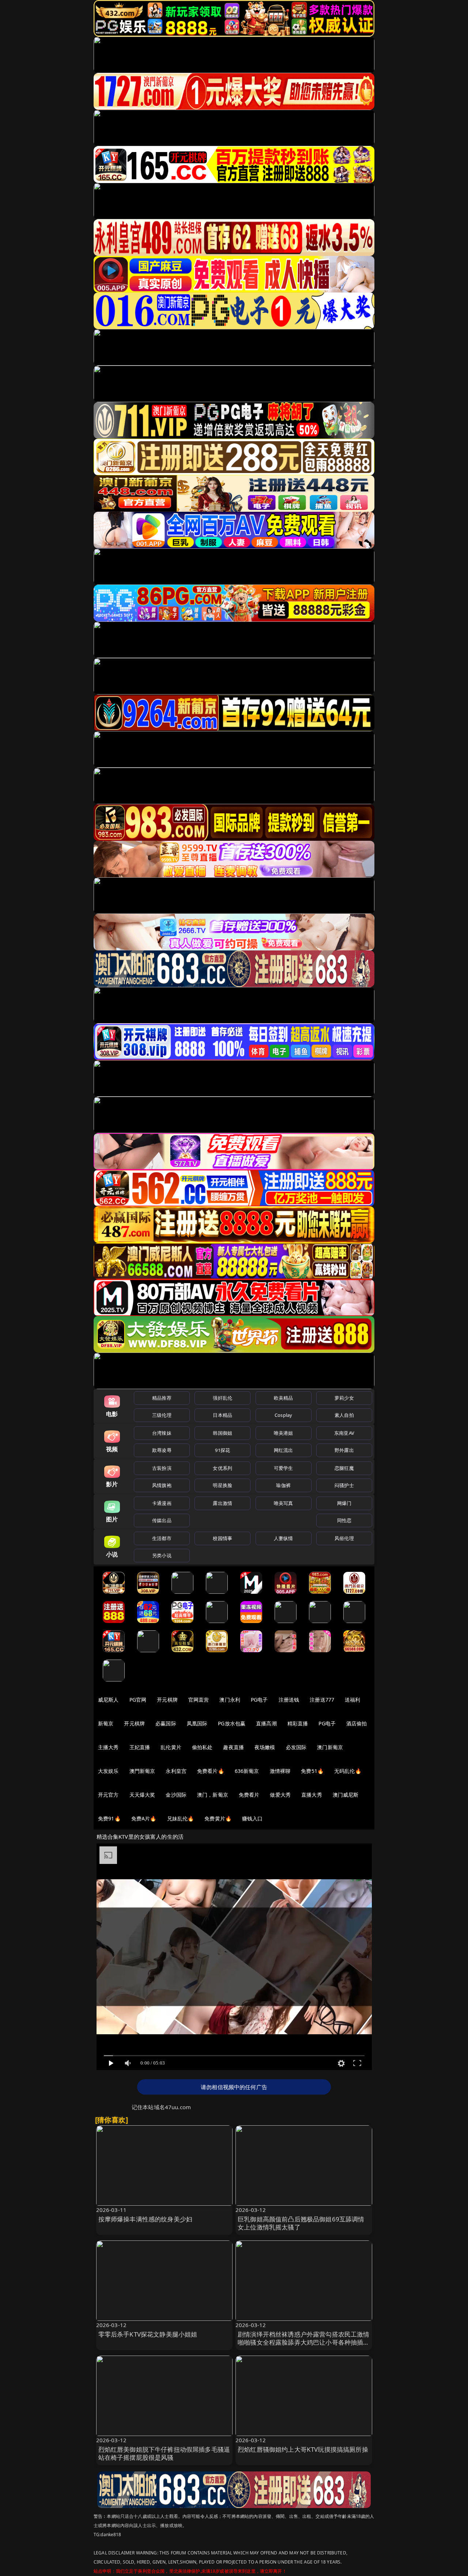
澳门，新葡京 (213, 1795)
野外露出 (344, 1450)
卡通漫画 (162, 1503)
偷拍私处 (202, 1747)
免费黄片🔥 (218, 1818)
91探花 (222, 1450)
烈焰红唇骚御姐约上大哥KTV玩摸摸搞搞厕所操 (303, 2449)
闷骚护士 (344, 1485)
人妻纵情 (284, 1538)
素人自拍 (344, 1415)
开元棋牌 (167, 1700)
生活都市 (162, 1538)
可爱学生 (284, 1468)
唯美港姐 (284, 1433)
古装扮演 (162, 1468)
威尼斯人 (108, 1700)
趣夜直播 (233, 1747)
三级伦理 (162, 1415)
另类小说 (162, 1555)
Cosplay (283, 1415)
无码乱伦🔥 (348, 1771)
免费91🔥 (109, 1818)
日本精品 (222, 1415)
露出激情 (222, 1503)
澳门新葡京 (330, 1747)
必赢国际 (166, 1723)
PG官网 (138, 1700)
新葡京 (106, 1723)
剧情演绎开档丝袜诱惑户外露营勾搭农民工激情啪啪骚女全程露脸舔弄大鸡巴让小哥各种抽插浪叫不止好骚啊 (304, 2342)
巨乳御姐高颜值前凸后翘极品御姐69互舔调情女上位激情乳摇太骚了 (301, 2223)
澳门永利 (230, 1700)
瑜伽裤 (283, 1485)
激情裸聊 (280, 1771)
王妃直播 (140, 1747)
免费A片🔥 (144, 1818)
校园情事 (222, 1538)
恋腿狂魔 (344, 1468)
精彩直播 (298, 1723)
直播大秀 (312, 1795)
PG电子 (259, 1700)
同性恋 (344, 1520)
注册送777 (322, 1700)
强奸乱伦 (222, 1398)
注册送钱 (289, 1700)
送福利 (352, 1700)
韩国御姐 (222, 1433)
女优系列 (222, 1468)
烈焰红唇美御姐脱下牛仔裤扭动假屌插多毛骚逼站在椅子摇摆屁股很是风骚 (164, 2453)
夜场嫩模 (265, 1747)
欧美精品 (284, 1398)
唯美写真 (284, 1503)
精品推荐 (162, 1398)
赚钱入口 (252, 1818)
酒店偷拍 (357, 1723)
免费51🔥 (312, 1771)
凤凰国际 (197, 1723)
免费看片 (249, 1795)
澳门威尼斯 (346, 1795)
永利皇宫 (176, 1771)
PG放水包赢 (232, 1723)
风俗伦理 (344, 1538)
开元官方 (108, 1795)
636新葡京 (247, 1771)
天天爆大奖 (142, 1795)
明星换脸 (222, 1485)
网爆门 (344, 1503)
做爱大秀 (280, 1795)
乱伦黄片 (171, 1747)
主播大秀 (108, 1747)
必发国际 (296, 1747)
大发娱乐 (108, 1771)
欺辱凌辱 (162, 1450)
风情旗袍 (162, 1485)
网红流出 (284, 1450)
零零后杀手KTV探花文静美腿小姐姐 (148, 2334)
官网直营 (199, 1700)
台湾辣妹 (162, 1433)
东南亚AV (344, 1433)
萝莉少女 (344, 1398)
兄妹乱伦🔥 (181, 1818)
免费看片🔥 (211, 1771)
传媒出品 (162, 1520)
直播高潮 (266, 1723)
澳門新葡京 (142, 1771)
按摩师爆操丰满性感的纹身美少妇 (146, 2219)
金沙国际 (176, 1795)
